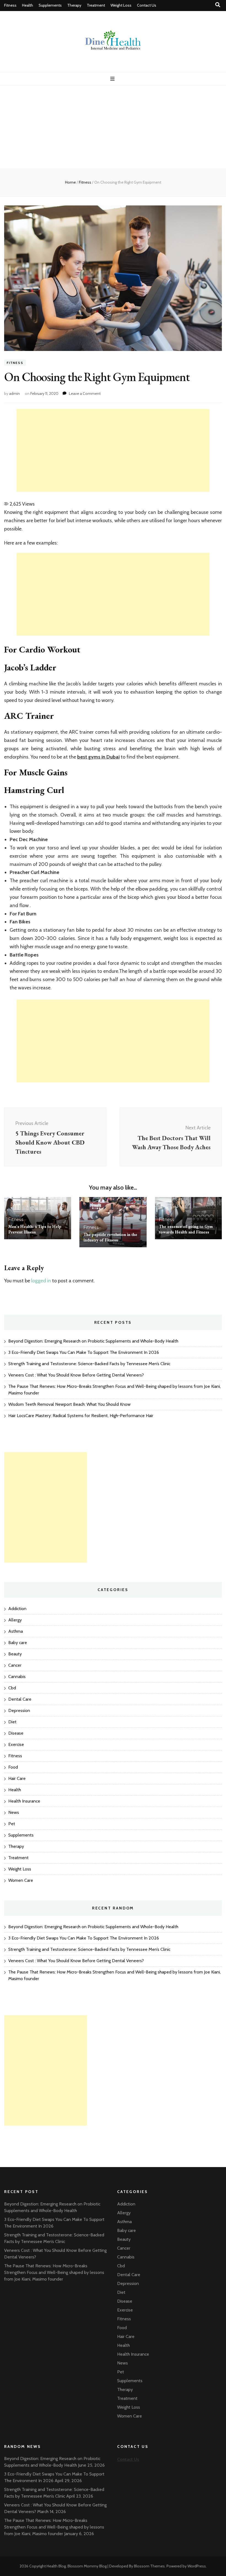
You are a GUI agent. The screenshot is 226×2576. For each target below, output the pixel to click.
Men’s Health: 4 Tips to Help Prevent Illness (35, 1229)
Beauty (15, 1654)
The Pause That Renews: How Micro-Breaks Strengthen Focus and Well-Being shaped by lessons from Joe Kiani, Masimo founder (54, 2272)
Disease (16, 1733)
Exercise (16, 1744)
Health (28, 5)
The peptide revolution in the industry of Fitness (110, 1237)
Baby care (18, 1643)
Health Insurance (24, 1801)
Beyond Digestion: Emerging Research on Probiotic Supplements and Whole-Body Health (93, 1341)
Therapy (74, 5)
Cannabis (17, 1677)
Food (13, 1767)
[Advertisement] (113, 127)
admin (14, 393)
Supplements (50, 5)
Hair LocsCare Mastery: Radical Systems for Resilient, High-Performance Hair (81, 1416)
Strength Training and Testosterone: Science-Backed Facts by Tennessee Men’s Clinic (89, 1364)
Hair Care (17, 1778)
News (14, 1812)
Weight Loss (121, 5)
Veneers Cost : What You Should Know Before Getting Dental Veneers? (76, 1375)
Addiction (17, 1609)
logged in (41, 1281)
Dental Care (20, 1699)
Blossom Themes (149, 2566)
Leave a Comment (85, 393)
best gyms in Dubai (98, 757)
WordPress (197, 2566)
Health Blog (56, 2566)
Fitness (10, 5)
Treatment (96, 5)
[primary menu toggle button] (113, 79)
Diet (12, 1722)
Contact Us (147, 5)
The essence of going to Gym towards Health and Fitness (186, 1229)
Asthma (16, 1631)
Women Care (21, 1880)
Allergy (15, 1620)
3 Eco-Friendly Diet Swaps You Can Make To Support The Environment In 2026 (84, 1352)
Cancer (15, 1665)
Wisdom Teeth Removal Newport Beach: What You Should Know (69, 1404)
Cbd (12, 1688)
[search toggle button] (218, 5)
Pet (12, 1824)
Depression (19, 1710)
